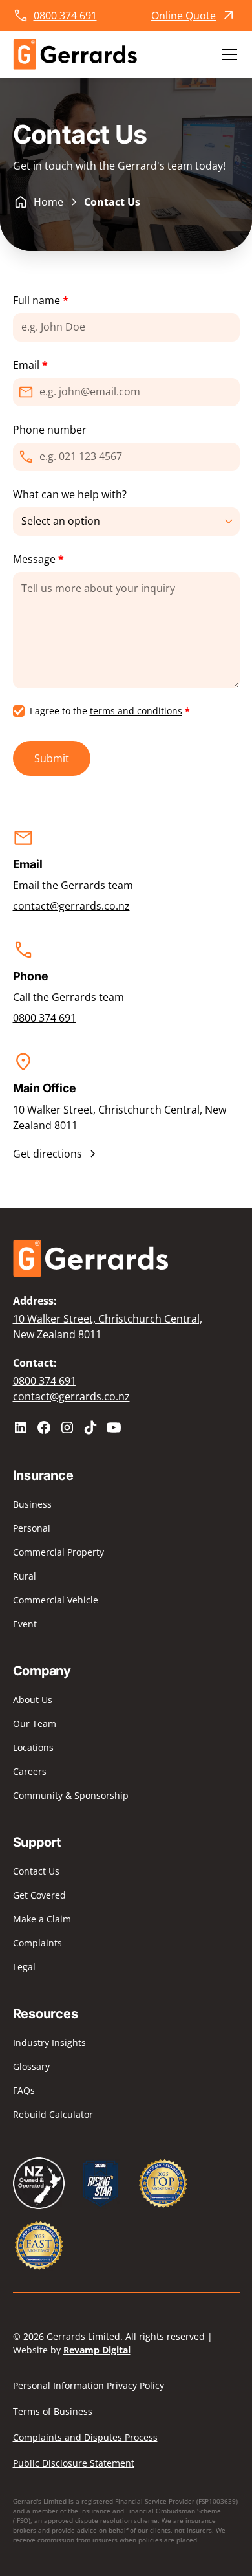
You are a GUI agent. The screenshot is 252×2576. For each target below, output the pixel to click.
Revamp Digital (97, 2350)
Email (30, 365)
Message (38, 559)
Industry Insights (49, 2042)
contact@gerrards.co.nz (71, 906)
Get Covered (39, 1895)
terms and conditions (136, 711)
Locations (33, 1747)
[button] (227, 54)
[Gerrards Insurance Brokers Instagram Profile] (67, 1427)
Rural (25, 1576)
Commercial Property (58, 1552)
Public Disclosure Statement (74, 2463)
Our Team (35, 1723)
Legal (24, 1967)
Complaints (37, 1943)
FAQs (24, 2090)
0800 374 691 (45, 1018)
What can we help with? (70, 494)
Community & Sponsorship (71, 1795)
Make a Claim (42, 1919)
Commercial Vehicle (56, 1600)
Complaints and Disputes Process (85, 2437)
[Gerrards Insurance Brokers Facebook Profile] (44, 1427)
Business (32, 1504)
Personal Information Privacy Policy (89, 2385)
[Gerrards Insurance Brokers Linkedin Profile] (21, 1427)
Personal (32, 1528)
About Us (33, 1700)
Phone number (50, 430)
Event (25, 1624)
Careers (30, 1771)
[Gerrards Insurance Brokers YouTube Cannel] (114, 1427)
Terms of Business (53, 2411)
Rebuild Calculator (53, 2114)
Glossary (31, 2066)
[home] (75, 54)
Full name (41, 300)
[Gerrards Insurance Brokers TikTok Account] (90, 1427)
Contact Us (36, 1871)
